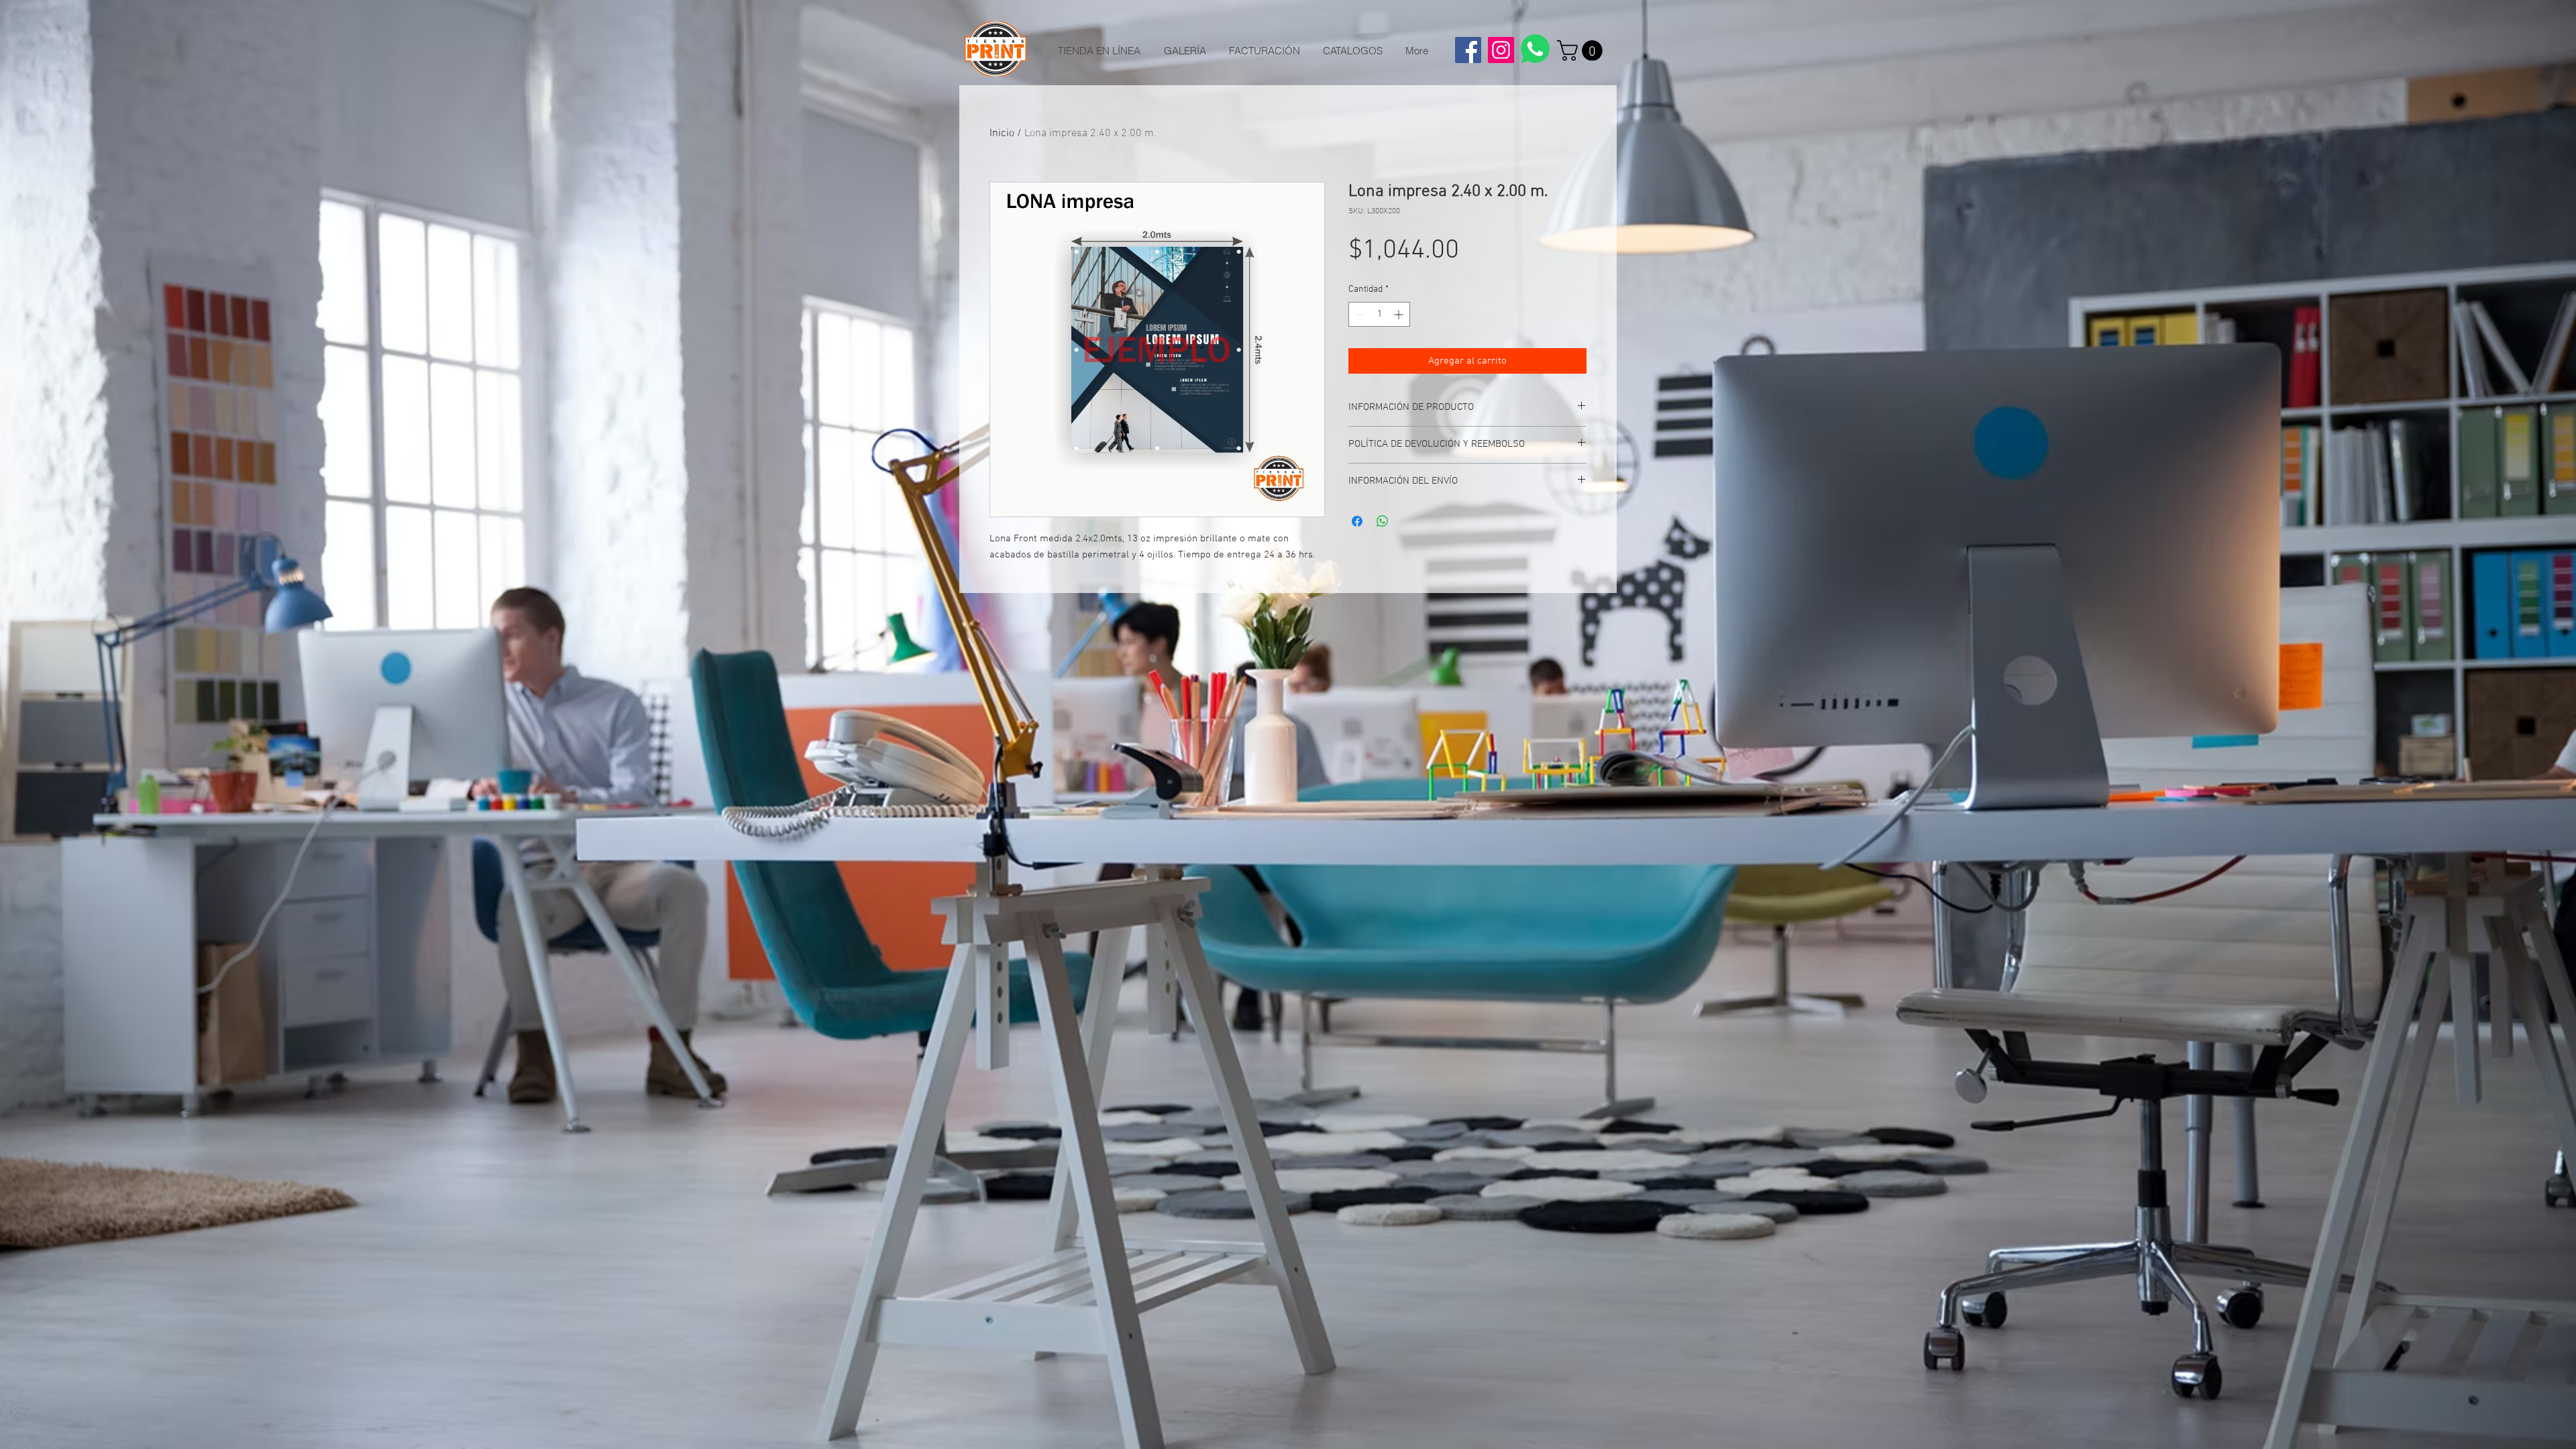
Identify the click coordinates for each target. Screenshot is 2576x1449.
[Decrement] (1359, 314)
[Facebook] (1468, 50)
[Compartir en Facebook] (1357, 521)
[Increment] (1400, 314)
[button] (1582, 51)
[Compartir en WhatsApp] (1383, 521)
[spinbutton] (1379, 314)
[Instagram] (1501, 50)
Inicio (1002, 133)
